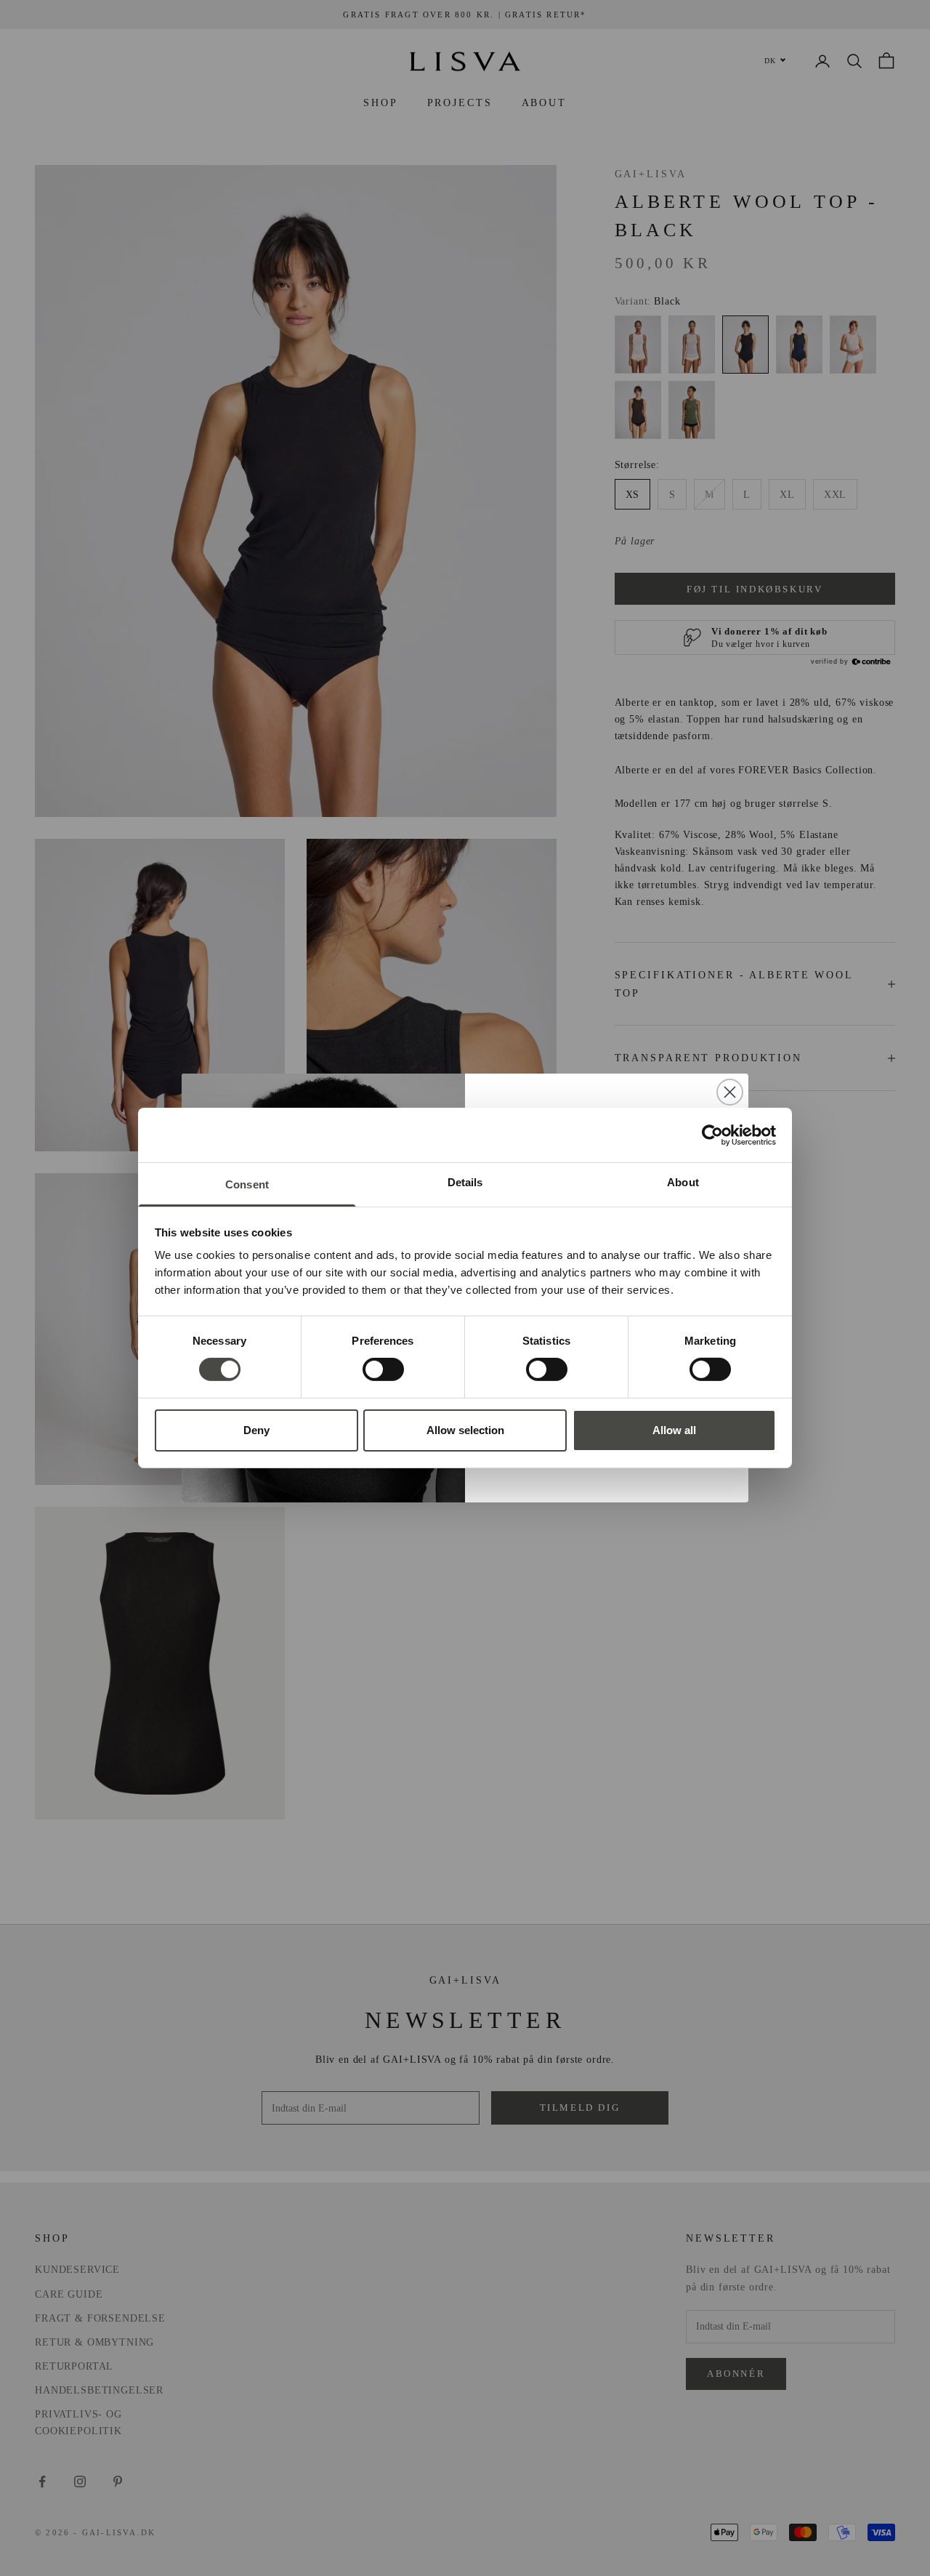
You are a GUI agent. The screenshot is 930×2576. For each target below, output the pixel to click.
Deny (256, 1430)
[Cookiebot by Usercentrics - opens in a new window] (712, 1135)
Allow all (674, 1430)
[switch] (383, 1369)
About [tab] (683, 1182)
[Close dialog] (730, 1092)
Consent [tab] (247, 1184)
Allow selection (465, 1430)
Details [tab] (465, 1182)
